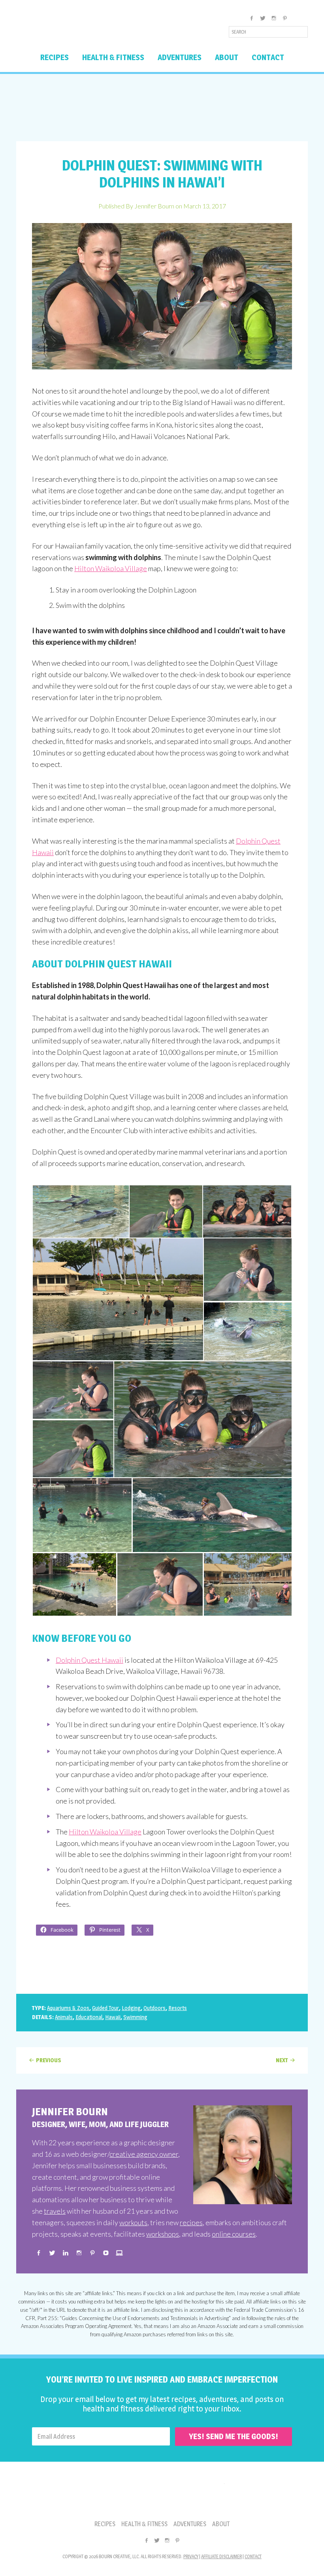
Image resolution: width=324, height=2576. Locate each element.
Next (282, 2060)
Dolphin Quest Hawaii (89, 1660)
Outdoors (154, 2008)
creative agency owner (144, 2154)
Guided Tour (105, 2008)
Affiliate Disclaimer (221, 2556)
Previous (49, 2060)
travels (55, 2211)
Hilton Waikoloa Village (111, 568)
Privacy (191, 2556)
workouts (133, 2222)
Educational (89, 2017)
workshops (163, 2234)
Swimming (135, 2017)
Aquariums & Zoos (68, 2008)
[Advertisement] (162, 108)
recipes (191, 2222)
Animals (64, 2017)
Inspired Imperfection (78, 29)
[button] (80, 1211)
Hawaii (113, 2017)
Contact (253, 2556)
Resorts (178, 2008)
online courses (234, 2234)
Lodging (131, 2008)
